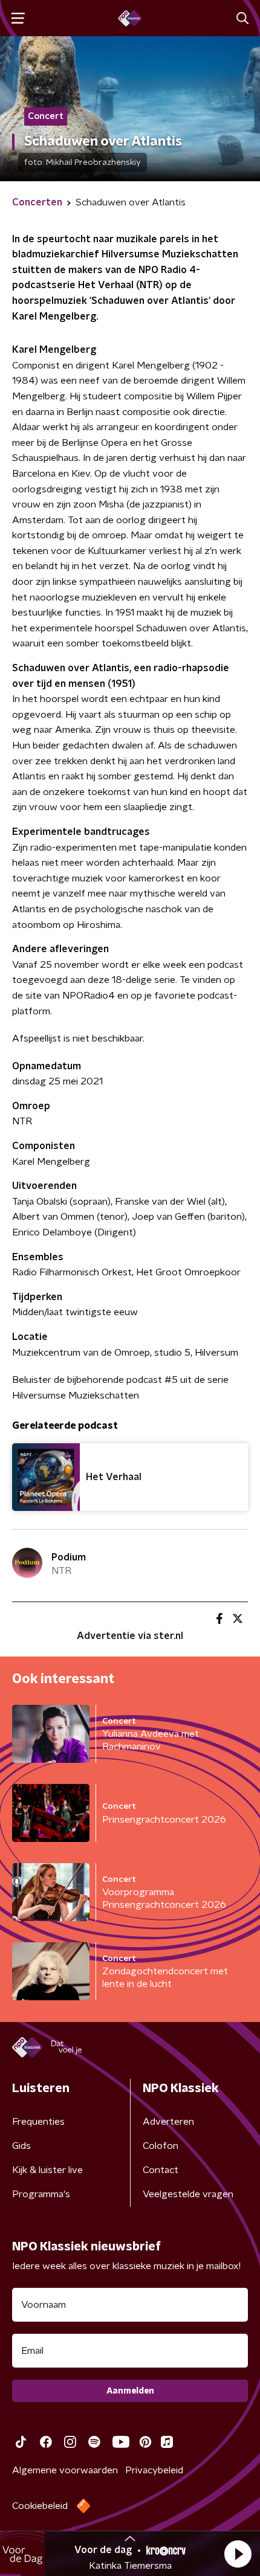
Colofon (161, 2508)
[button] (238, 2554)
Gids (21, 2508)
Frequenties (38, 2484)
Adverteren (168, 2484)
